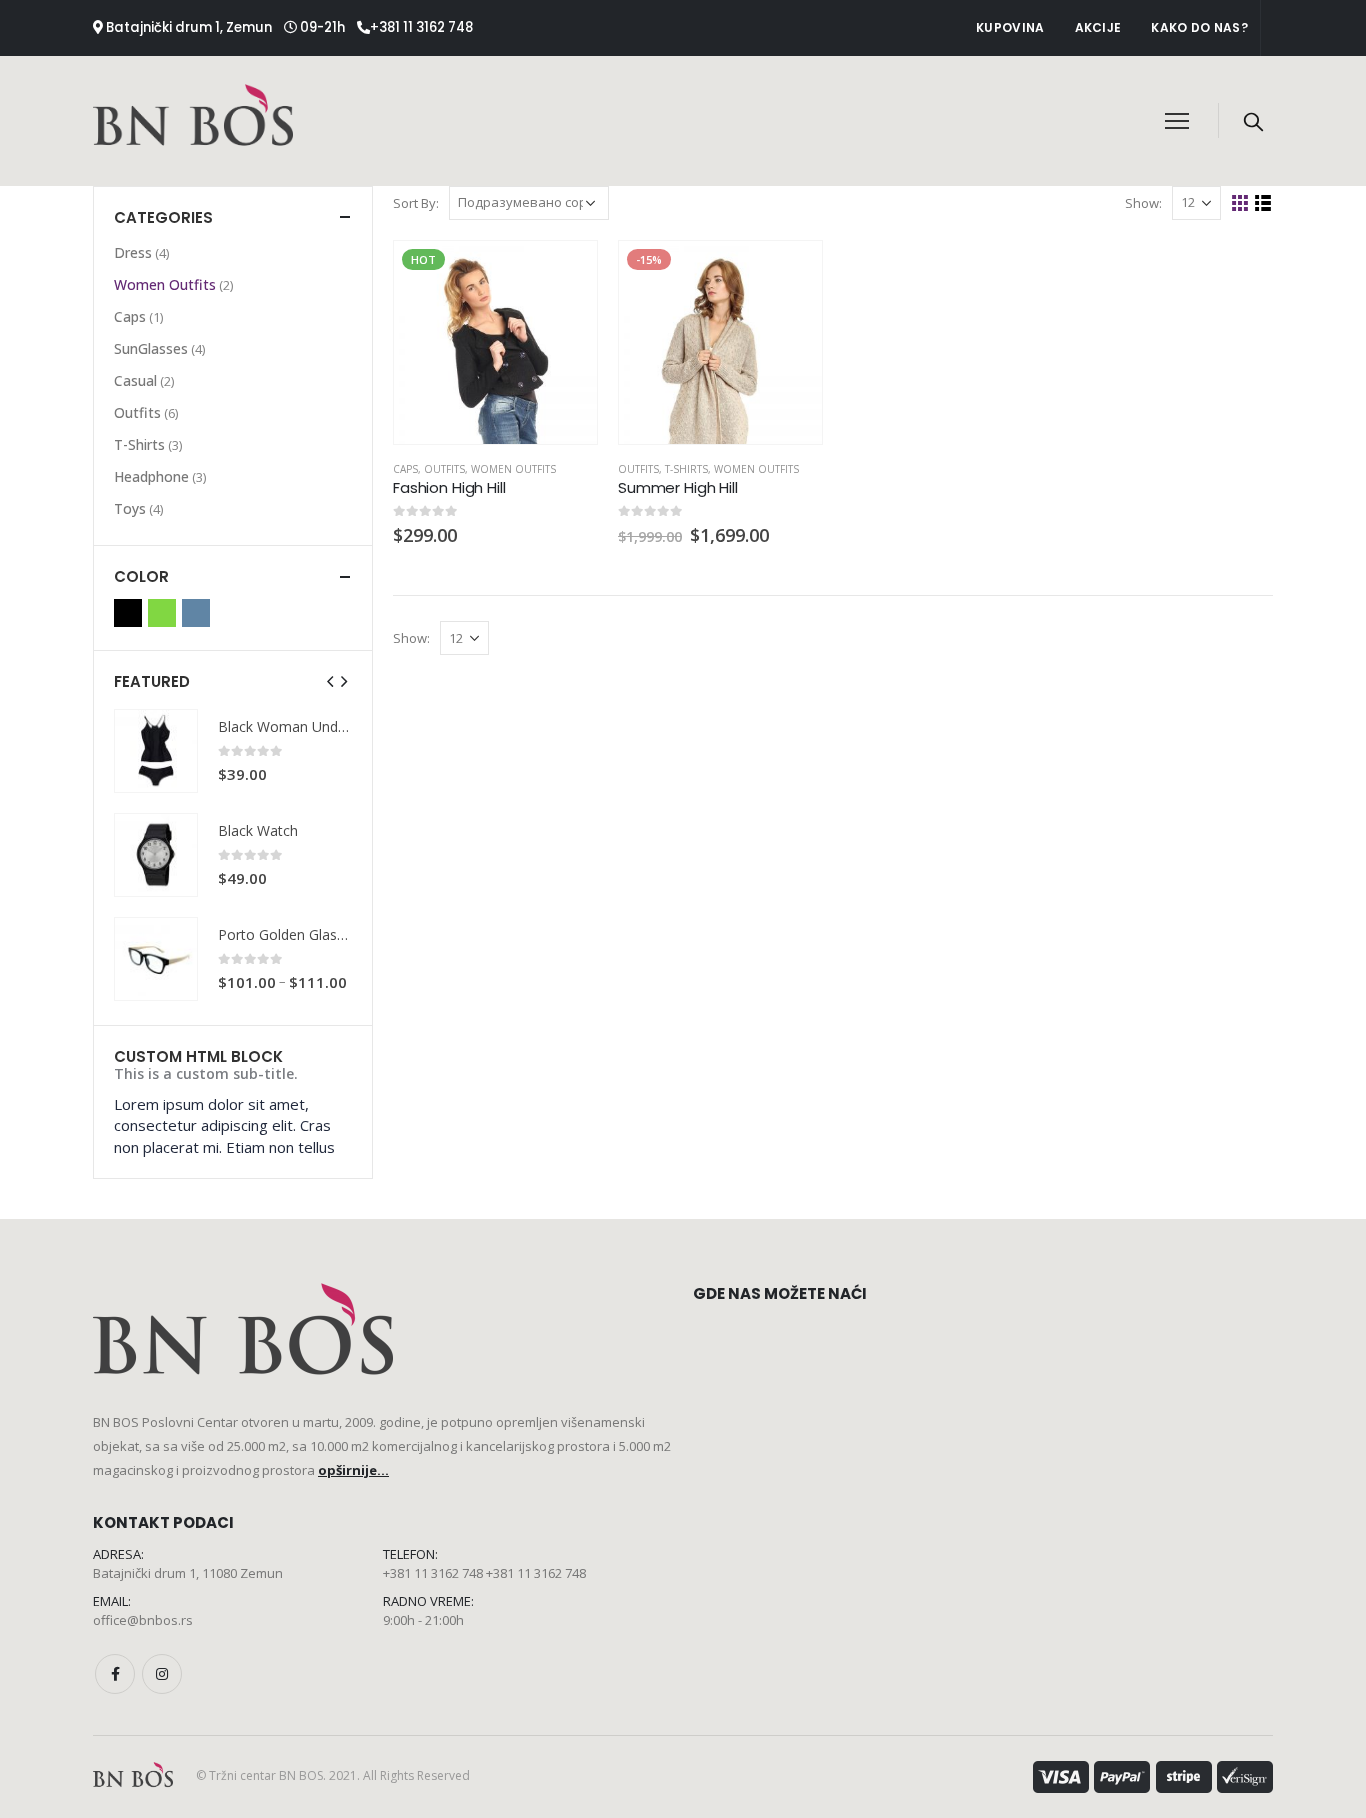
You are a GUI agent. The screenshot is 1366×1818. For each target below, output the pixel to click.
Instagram (162, 1674)
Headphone (151, 476)
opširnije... (353, 1470)
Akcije (1098, 27)
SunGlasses (151, 348)
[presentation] (331, 681)
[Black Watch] (156, 855)
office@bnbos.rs (143, 1620)
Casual (135, 380)
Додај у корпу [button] (564, 274)
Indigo (196, 613)
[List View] (1263, 203)
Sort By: (416, 203)
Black (128, 613)
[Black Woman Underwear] (156, 751)
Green (162, 613)
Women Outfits (513, 469)
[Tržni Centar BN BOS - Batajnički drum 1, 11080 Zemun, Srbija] (193, 121)
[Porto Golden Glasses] (156, 959)
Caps (405, 469)
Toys (130, 508)
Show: (1143, 203)
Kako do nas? (1199, 27)
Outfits (444, 469)
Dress (133, 252)
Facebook (115, 1674)
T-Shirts (686, 469)
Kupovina (1010, 27)
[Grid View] (1240, 203)
